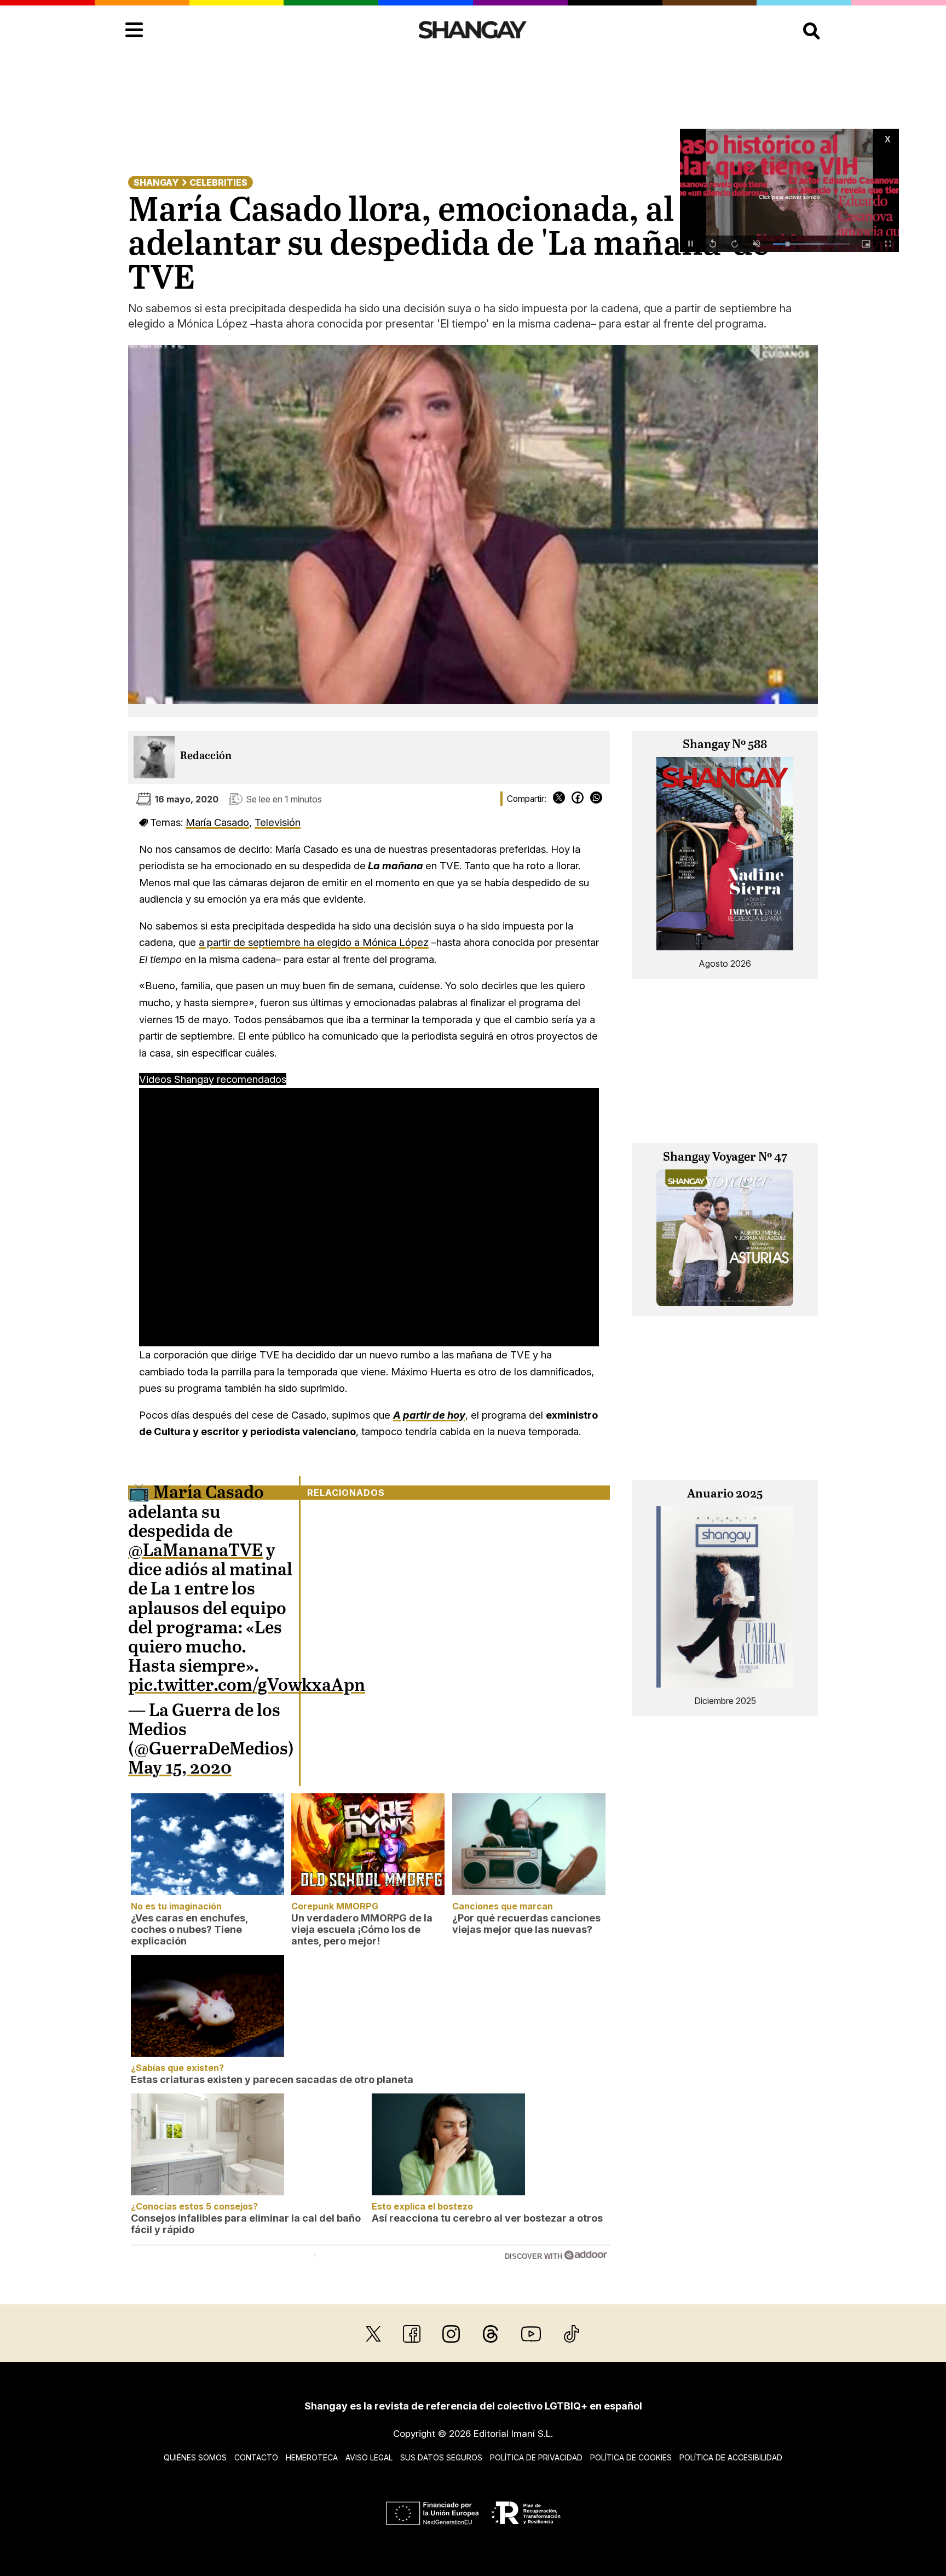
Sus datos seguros (441, 2457)
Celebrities (218, 182)
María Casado (217, 822)
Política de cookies (631, 2457)
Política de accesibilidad (731, 2457)
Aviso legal (369, 2457)
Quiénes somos (195, 2457)
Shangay (156, 182)
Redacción (206, 756)
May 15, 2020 (180, 1769)
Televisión (278, 822)
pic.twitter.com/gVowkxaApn (247, 1686)
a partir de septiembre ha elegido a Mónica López (314, 942)
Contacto (256, 2457)
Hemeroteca (312, 2457)
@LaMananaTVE (195, 1551)
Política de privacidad (536, 2457)
